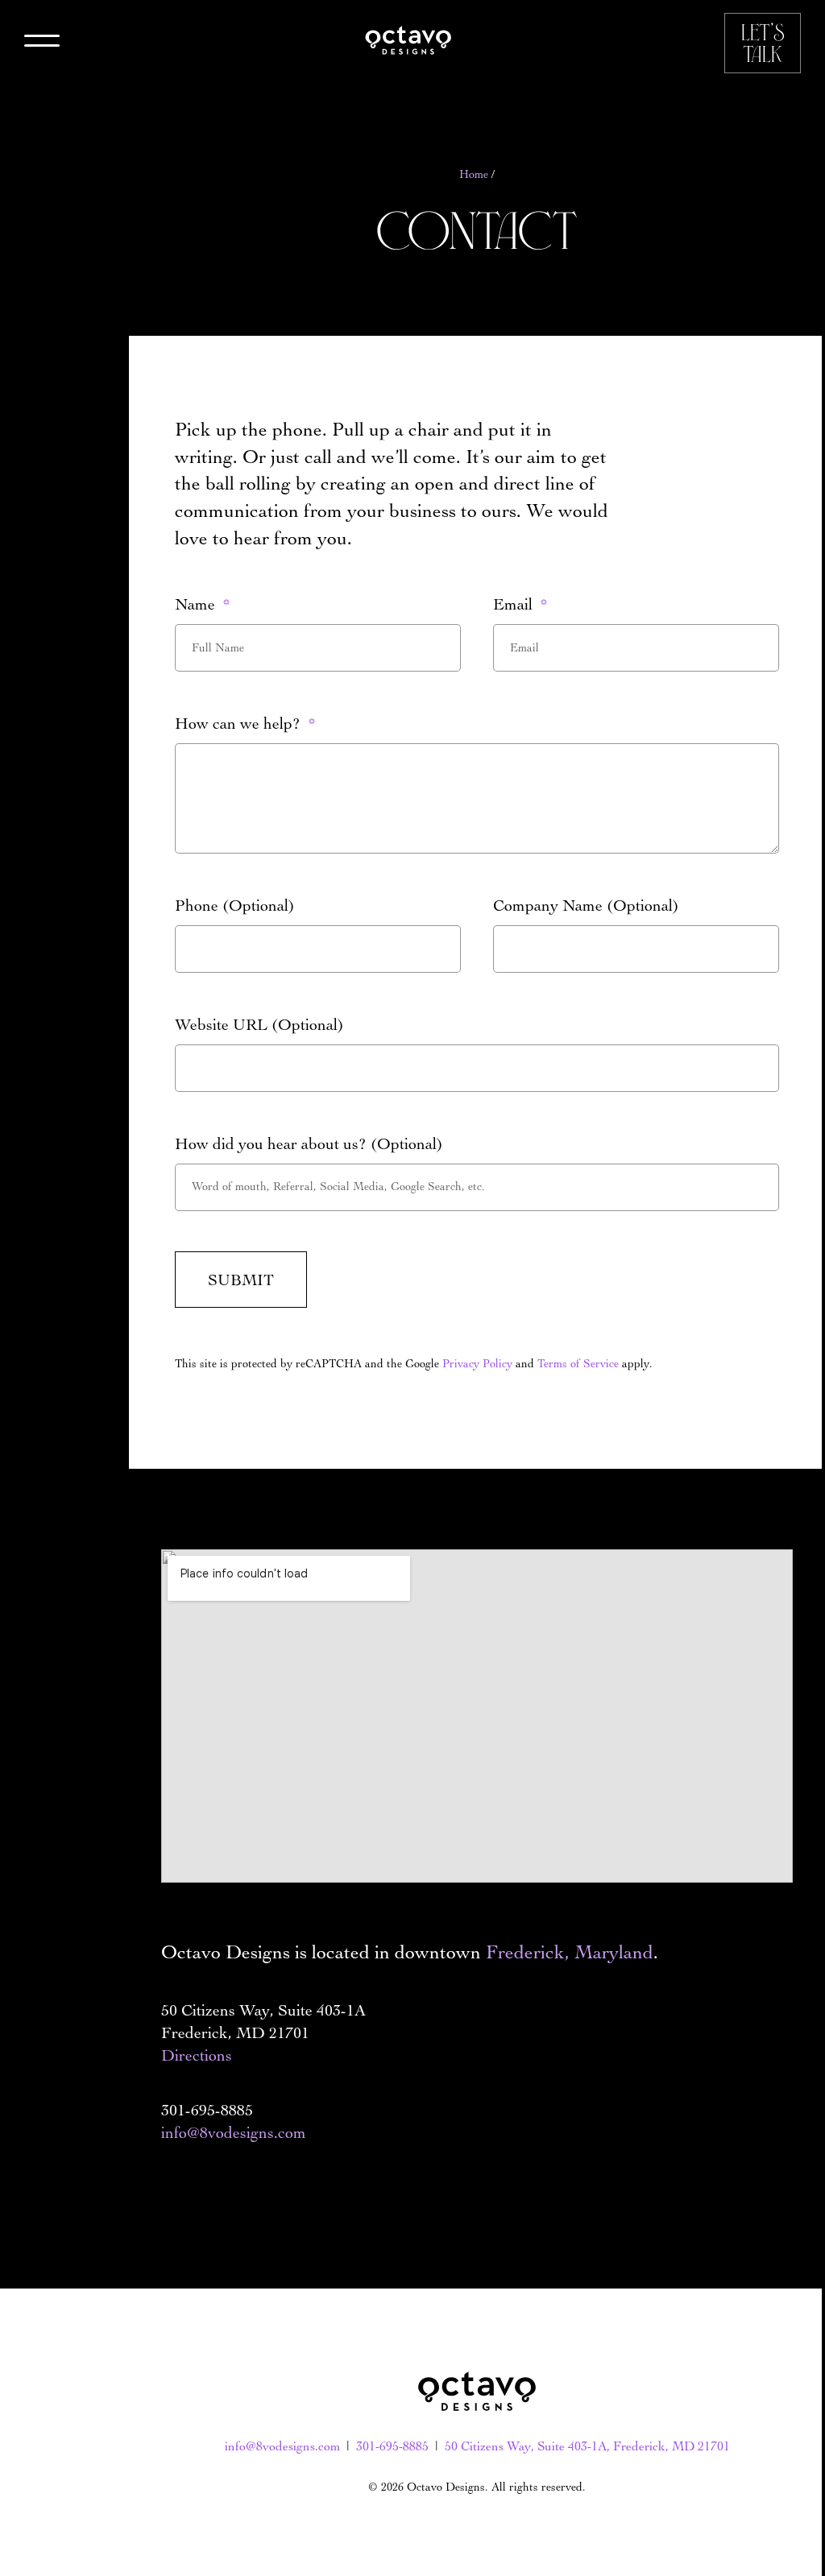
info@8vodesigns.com (234, 2132)
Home (474, 174)
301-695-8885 (392, 2446)
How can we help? (240, 723)
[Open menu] (42, 43)
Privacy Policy (477, 1364)
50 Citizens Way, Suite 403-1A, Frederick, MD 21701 (587, 2446)
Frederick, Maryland (570, 1952)
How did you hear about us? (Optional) (309, 1143)
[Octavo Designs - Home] (408, 40)
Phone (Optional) (235, 905)
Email (515, 604)
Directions (197, 2055)
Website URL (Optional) (259, 1024)
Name (197, 604)
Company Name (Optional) (586, 905)
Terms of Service (578, 1364)
